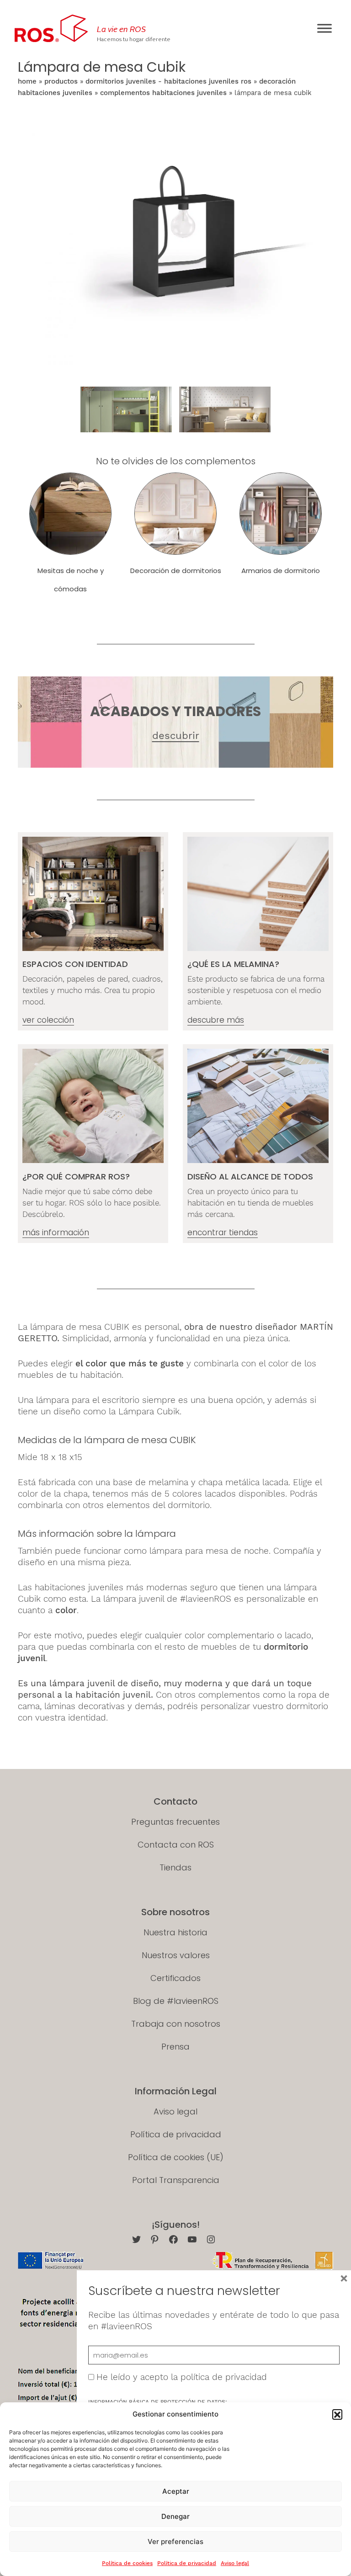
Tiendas (175, 1867)
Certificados (175, 1978)
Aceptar (176, 2491)
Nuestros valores (176, 1955)
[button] (337, 2414)
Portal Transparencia (176, 2180)
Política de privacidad (187, 2563)
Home (27, 81)
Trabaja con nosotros (176, 2024)
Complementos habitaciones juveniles (163, 93)
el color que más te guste (130, 1363)
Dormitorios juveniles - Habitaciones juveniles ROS (168, 81)
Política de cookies (127, 2563)
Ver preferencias (175, 2541)
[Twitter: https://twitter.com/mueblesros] (136, 2239)
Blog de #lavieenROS (176, 2001)
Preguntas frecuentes (175, 1822)
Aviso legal (235, 2563)
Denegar (175, 2516)
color (66, 1610)
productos (61, 81)
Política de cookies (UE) (176, 2157)
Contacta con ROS (176, 1845)
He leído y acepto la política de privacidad (182, 2377)
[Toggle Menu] (324, 28)
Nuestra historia (175, 1932)
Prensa (175, 2047)
